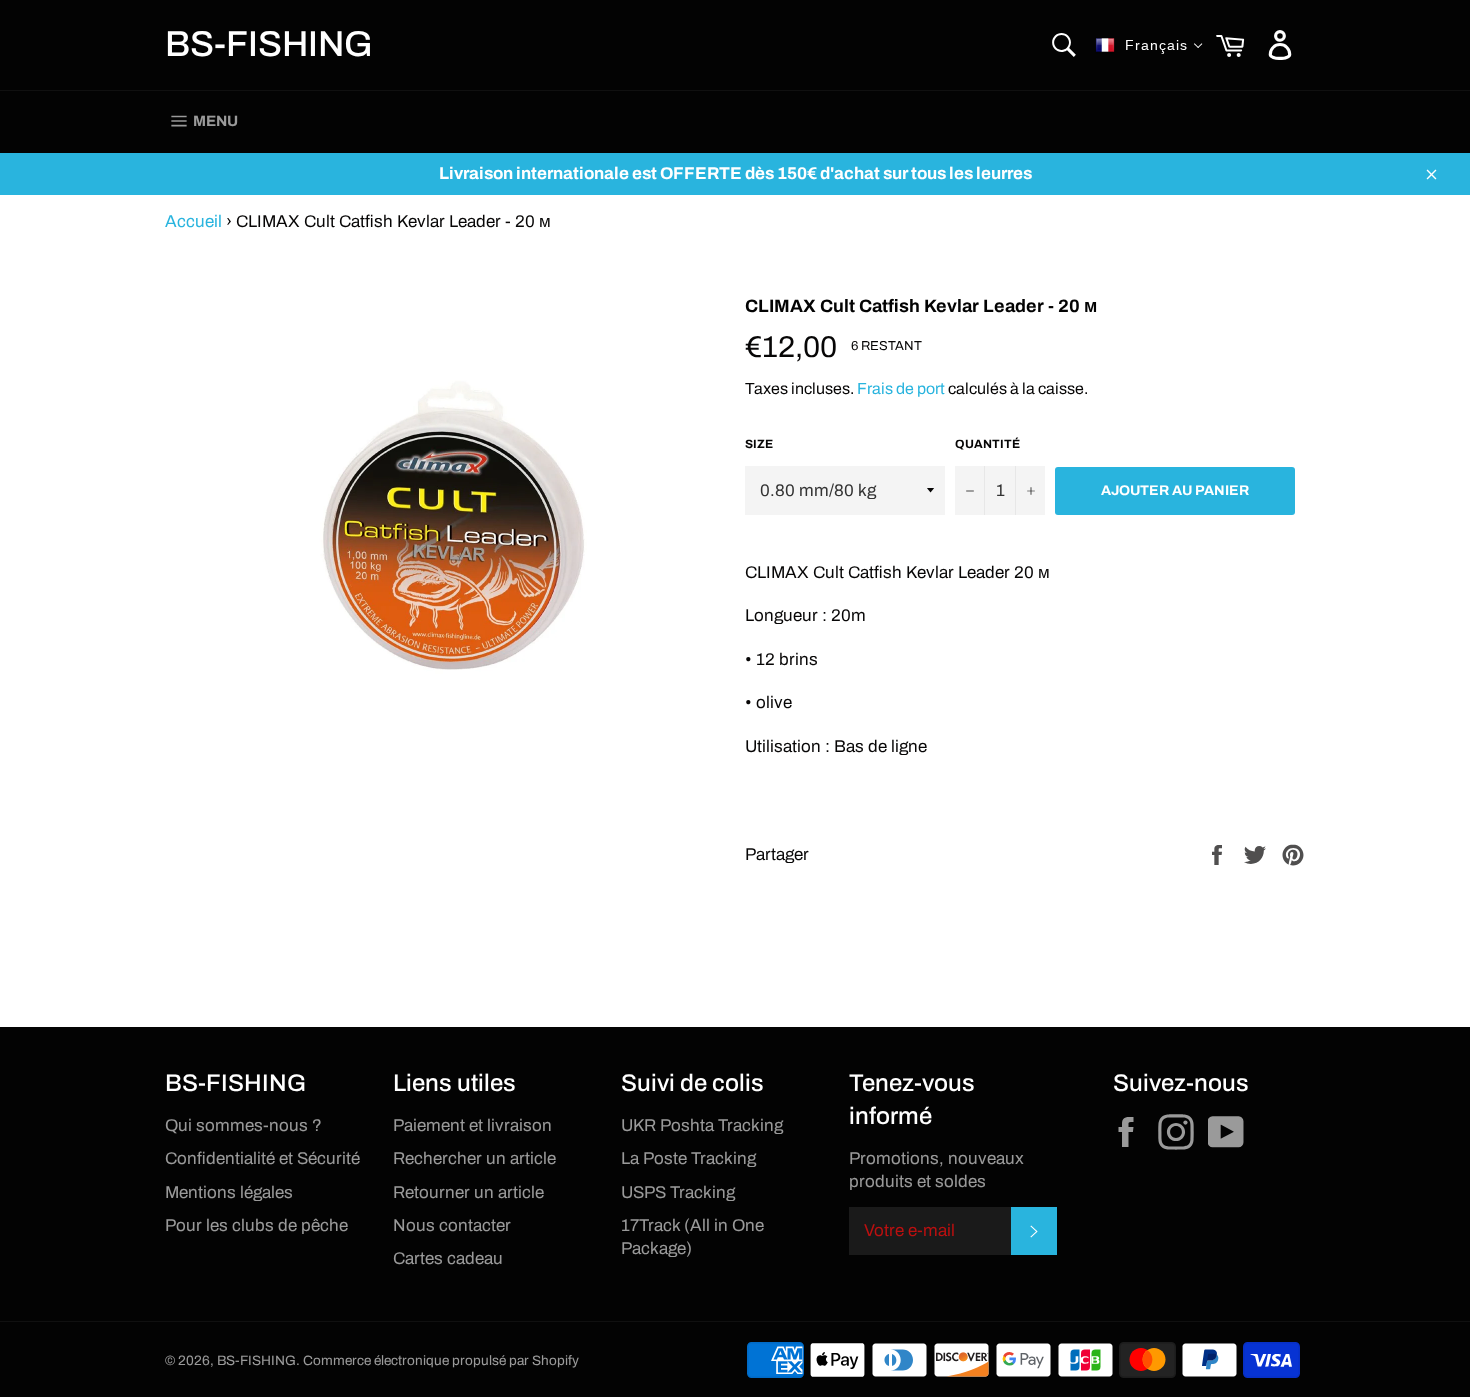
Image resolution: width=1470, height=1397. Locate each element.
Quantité (987, 444)
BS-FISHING (269, 44)
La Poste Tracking (688, 1158)
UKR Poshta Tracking (702, 1125)
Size (759, 444)
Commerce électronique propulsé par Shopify (441, 1360)
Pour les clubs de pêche (256, 1225)
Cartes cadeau (448, 1258)
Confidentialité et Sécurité (262, 1158)
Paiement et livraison (472, 1125)
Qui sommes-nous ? (243, 1125)
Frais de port (901, 388)
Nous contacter (452, 1225)
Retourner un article (468, 1192)
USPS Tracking (678, 1192)
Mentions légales (229, 1192)
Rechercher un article (474, 1158)
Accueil (193, 221)
